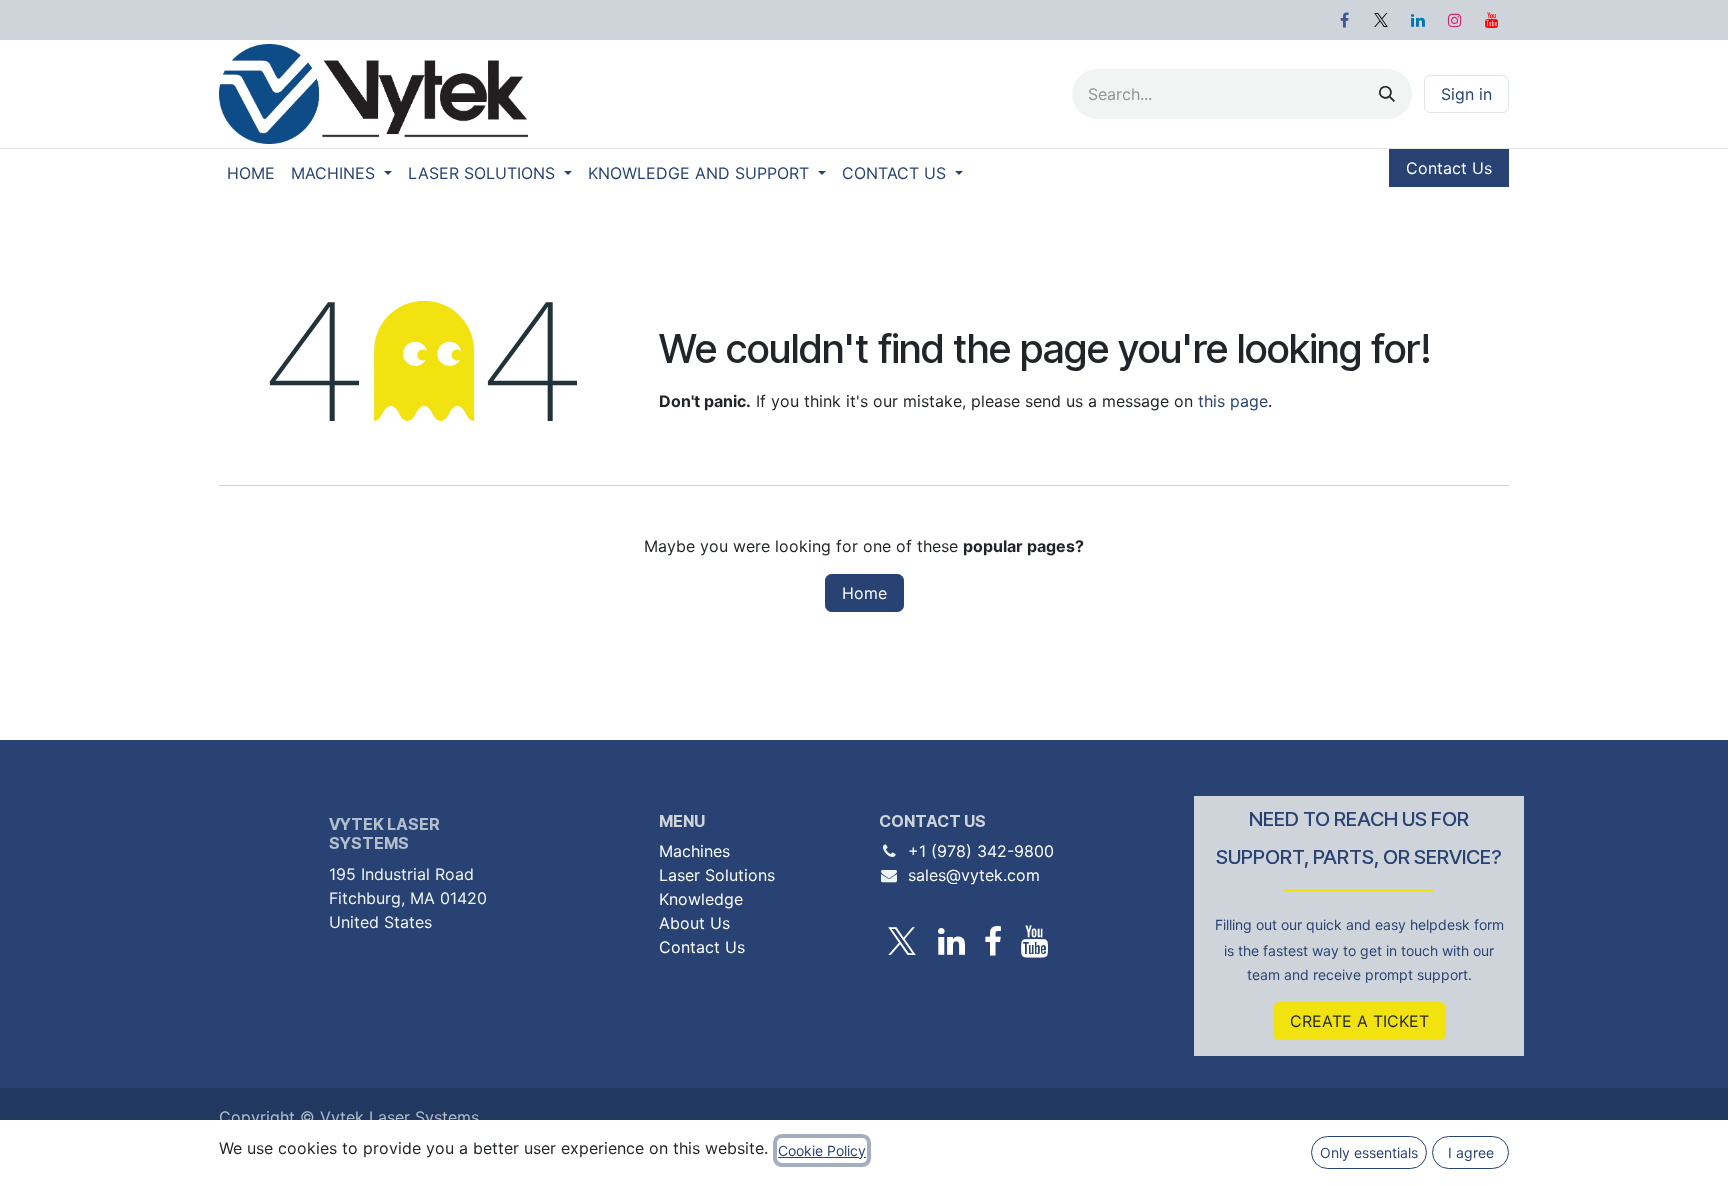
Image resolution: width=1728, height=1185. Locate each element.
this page (1233, 401)
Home (864, 593)
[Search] (1387, 94)
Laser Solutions (717, 875)
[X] (1381, 20)
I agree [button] (1471, 1152)
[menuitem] (251, 173)
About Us (694, 923)
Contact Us (1449, 168)
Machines (694, 851)
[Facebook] (1344, 20)
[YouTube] (1492, 20)
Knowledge (701, 899)
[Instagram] (1455, 20)
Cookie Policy (822, 1150)
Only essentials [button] (1369, 1152)
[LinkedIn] (1418, 20)
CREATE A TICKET (1359, 1021)
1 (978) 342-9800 (986, 851)
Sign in (1466, 94)
